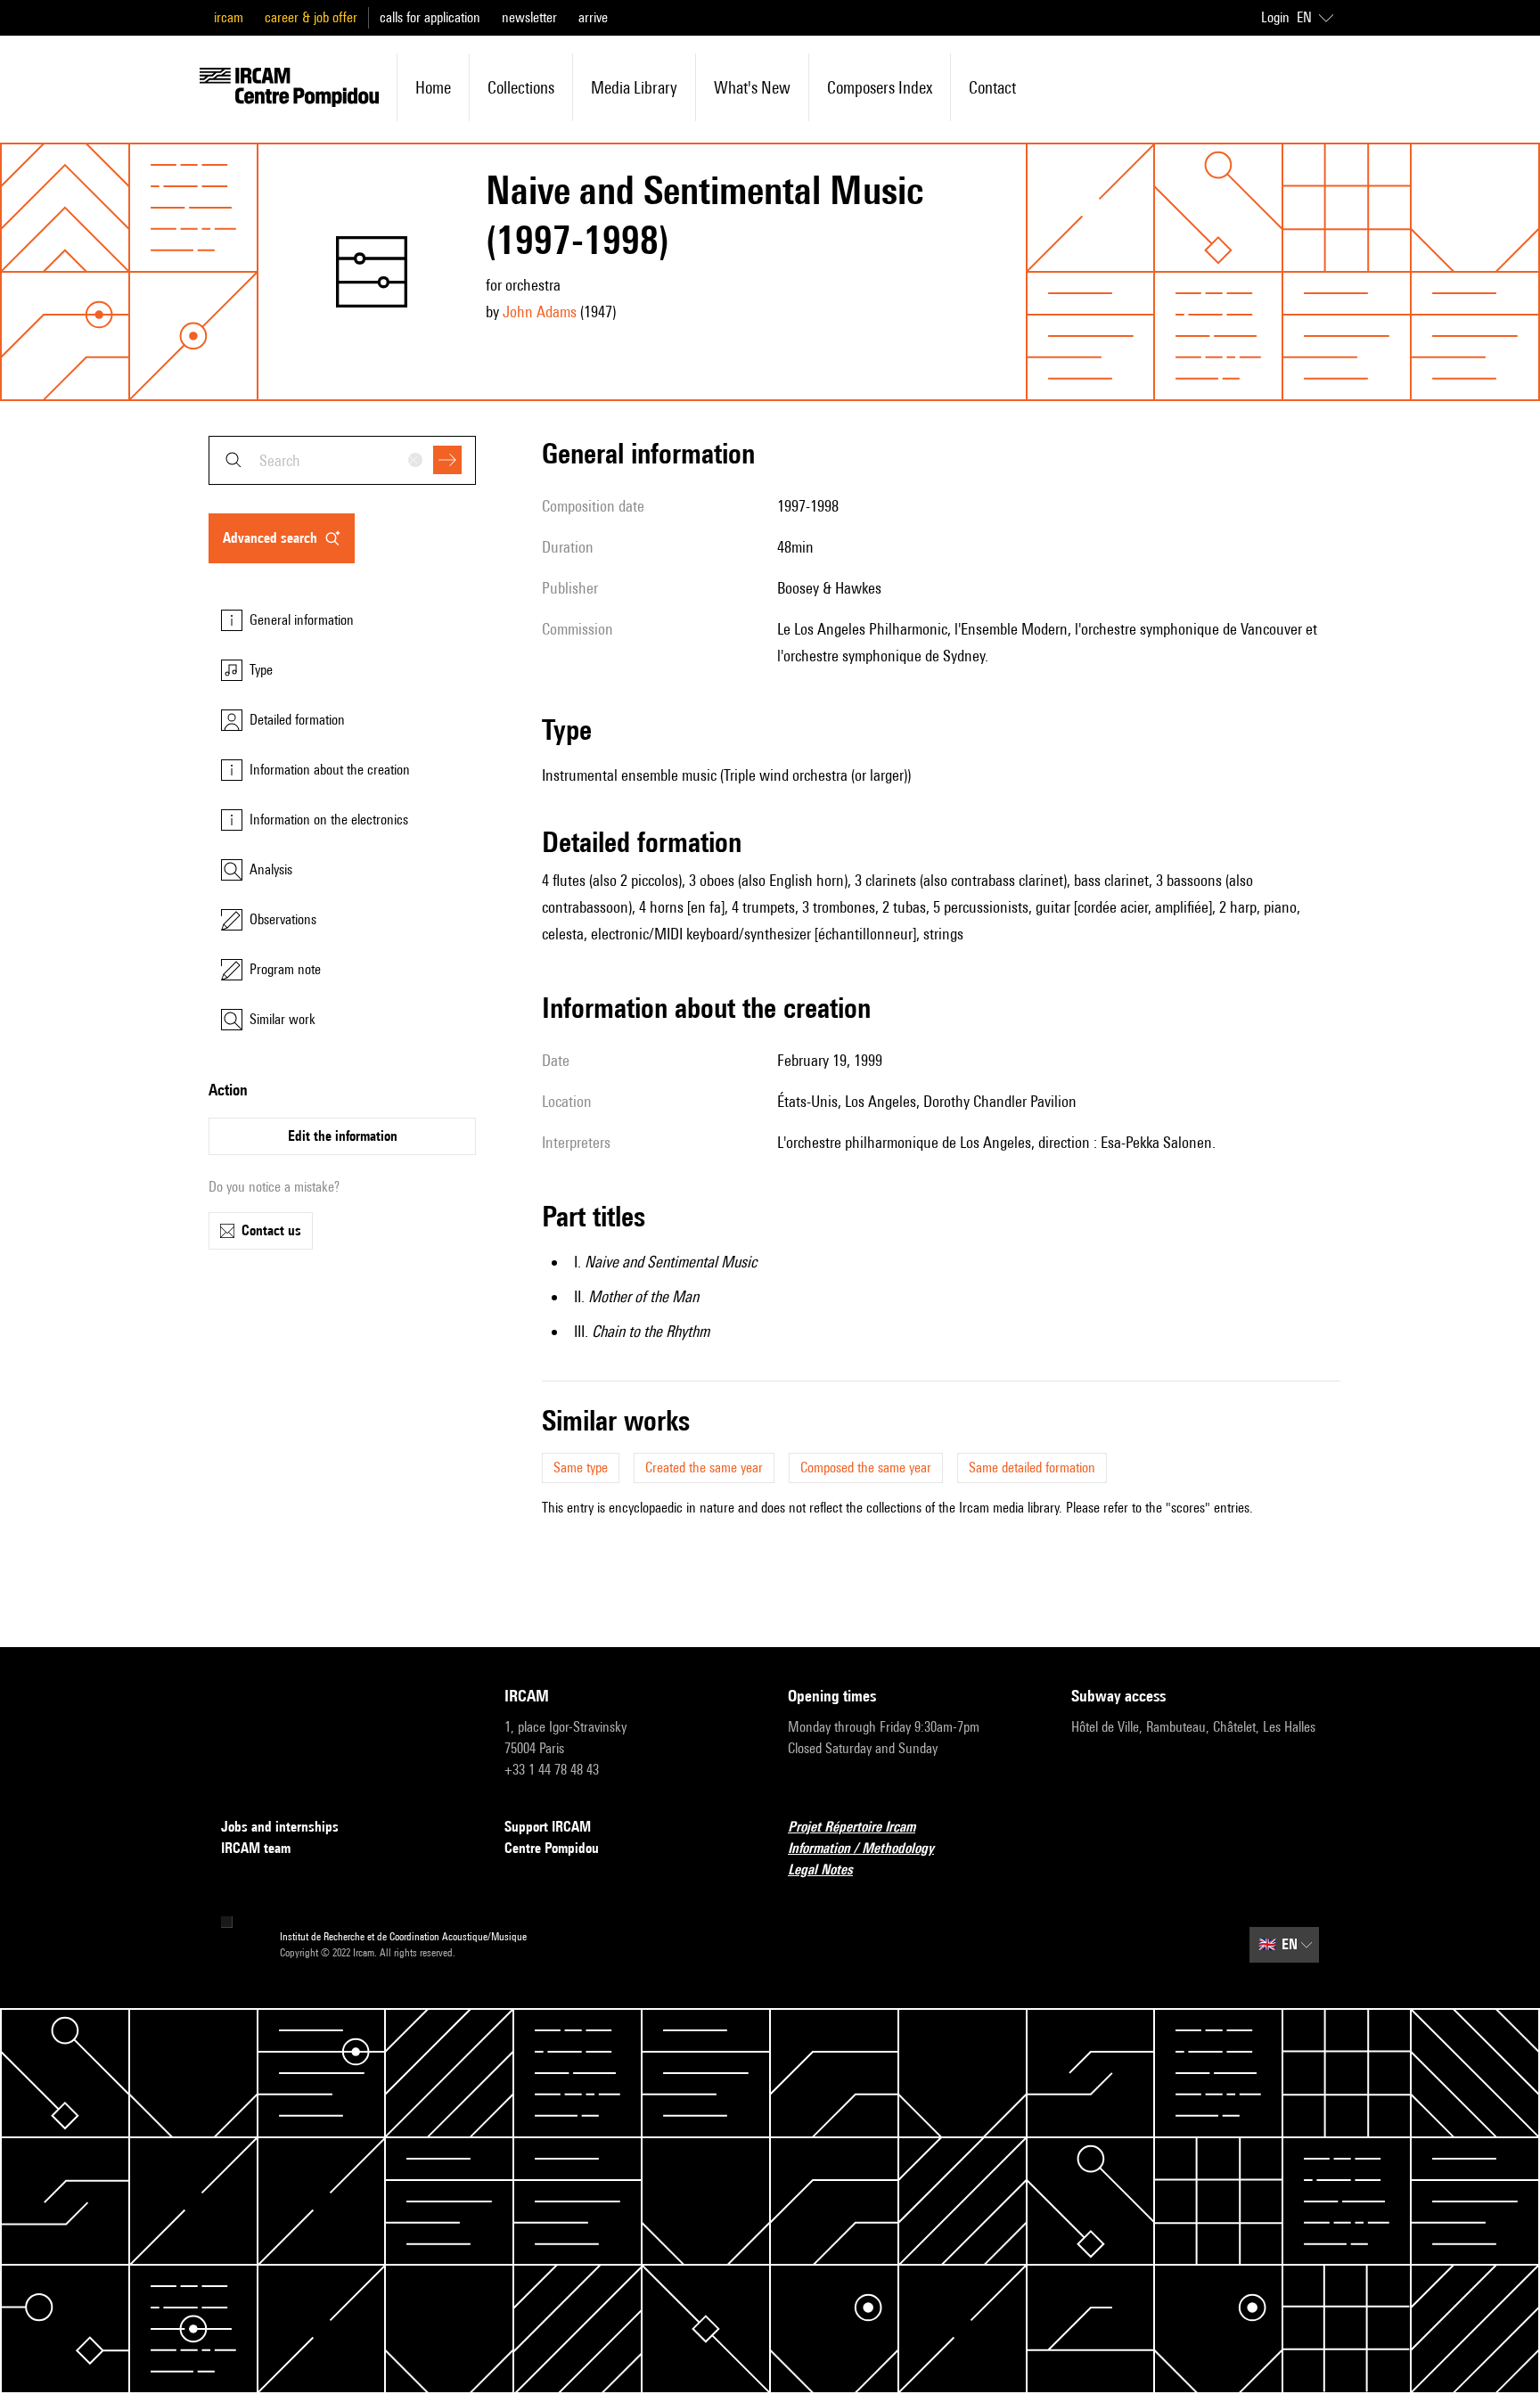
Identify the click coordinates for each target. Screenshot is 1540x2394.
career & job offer (311, 17)
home (433, 87)
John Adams (540, 312)
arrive (593, 17)
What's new (752, 87)
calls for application (430, 17)
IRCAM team (256, 1848)
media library (634, 87)
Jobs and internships (280, 1827)
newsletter (529, 17)
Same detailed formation (1032, 1468)
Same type (581, 1468)
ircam (229, 17)
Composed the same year (866, 1468)
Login (1275, 17)
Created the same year (704, 1468)
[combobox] (342, 460)
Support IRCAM (548, 1827)
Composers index (880, 87)
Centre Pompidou (552, 1848)
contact (992, 87)
